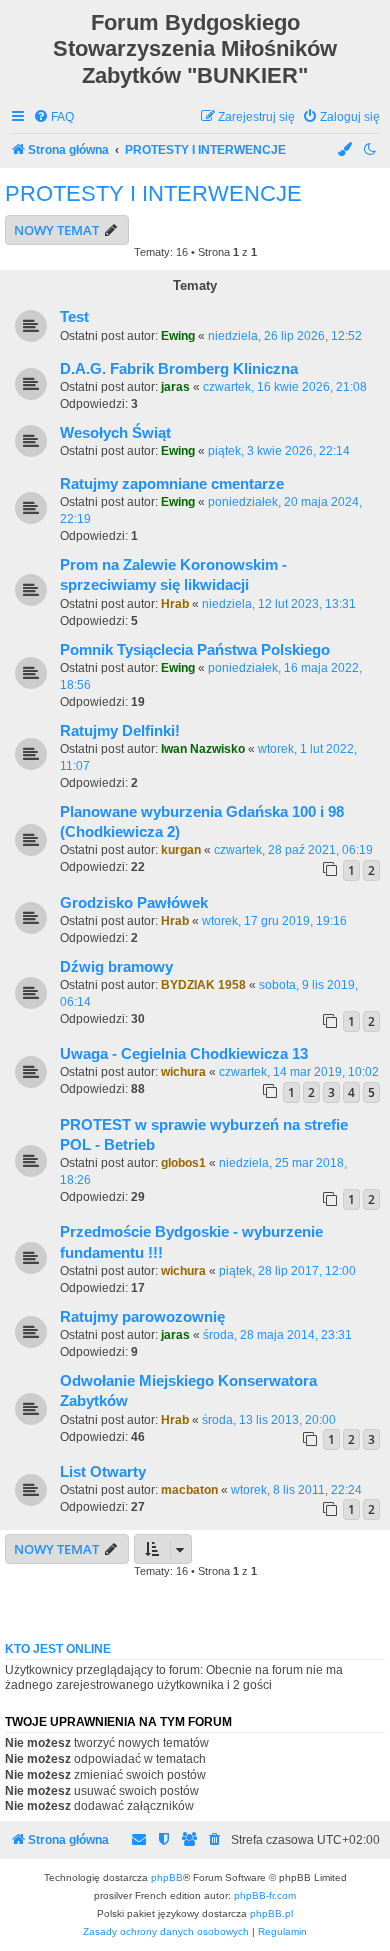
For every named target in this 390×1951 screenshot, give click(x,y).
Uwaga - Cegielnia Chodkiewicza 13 (184, 1054)
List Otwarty (103, 1472)
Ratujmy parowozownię (142, 1317)
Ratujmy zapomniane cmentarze (172, 484)
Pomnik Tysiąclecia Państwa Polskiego (195, 650)
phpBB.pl (271, 1913)
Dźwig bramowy (116, 967)
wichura (183, 1072)
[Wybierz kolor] (346, 150)
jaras (175, 387)
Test (74, 317)
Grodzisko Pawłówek (134, 903)
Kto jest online (58, 1649)
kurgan (181, 850)
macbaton (189, 1490)
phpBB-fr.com (265, 1895)
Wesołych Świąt (115, 433)
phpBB (167, 1877)
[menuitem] (53, 117)
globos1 (183, 1163)
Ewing (178, 336)
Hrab (175, 604)
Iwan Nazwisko (203, 749)
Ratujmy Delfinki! (120, 731)
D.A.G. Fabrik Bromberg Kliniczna (179, 369)
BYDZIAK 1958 (203, 985)
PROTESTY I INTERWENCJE (153, 193)
